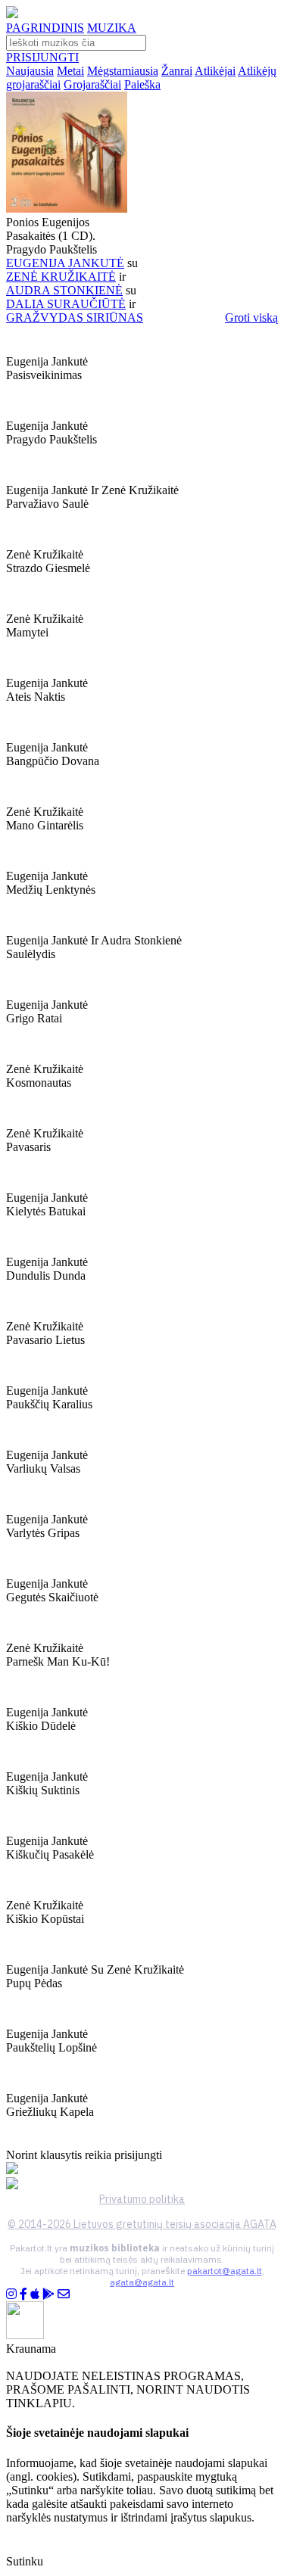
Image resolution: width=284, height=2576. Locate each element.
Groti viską (251, 317)
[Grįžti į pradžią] (12, 14)
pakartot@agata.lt (225, 2271)
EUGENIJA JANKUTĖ (65, 263)
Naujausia (30, 71)
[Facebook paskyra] (23, 2294)
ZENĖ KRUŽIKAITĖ (61, 277)
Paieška (142, 84)
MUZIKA (112, 28)
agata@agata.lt (142, 2282)
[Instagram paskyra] (11, 2294)
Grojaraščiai (92, 84)
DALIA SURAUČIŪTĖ (66, 304)
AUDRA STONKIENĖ (64, 290)
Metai (70, 71)
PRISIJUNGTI (42, 57)
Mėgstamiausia (123, 71)
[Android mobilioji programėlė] (48, 2294)
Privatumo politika (142, 2199)
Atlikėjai (215, 71)
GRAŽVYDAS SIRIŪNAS (75, 317)
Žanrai (177, 71)
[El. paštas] (64, 2294)
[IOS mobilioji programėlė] (35, 2294)
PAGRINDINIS (45, 28)
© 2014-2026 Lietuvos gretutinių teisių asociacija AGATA (142, 2224)
